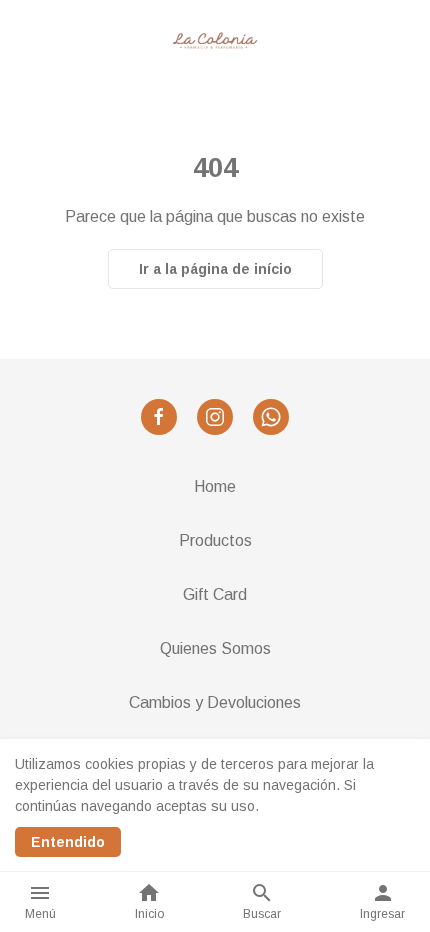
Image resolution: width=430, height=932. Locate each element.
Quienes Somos (215, 648)
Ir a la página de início (215, 269)
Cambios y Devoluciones (215, 702)
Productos (215, 540)
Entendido (68, 842)
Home (215, 486)
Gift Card (215, 594)
